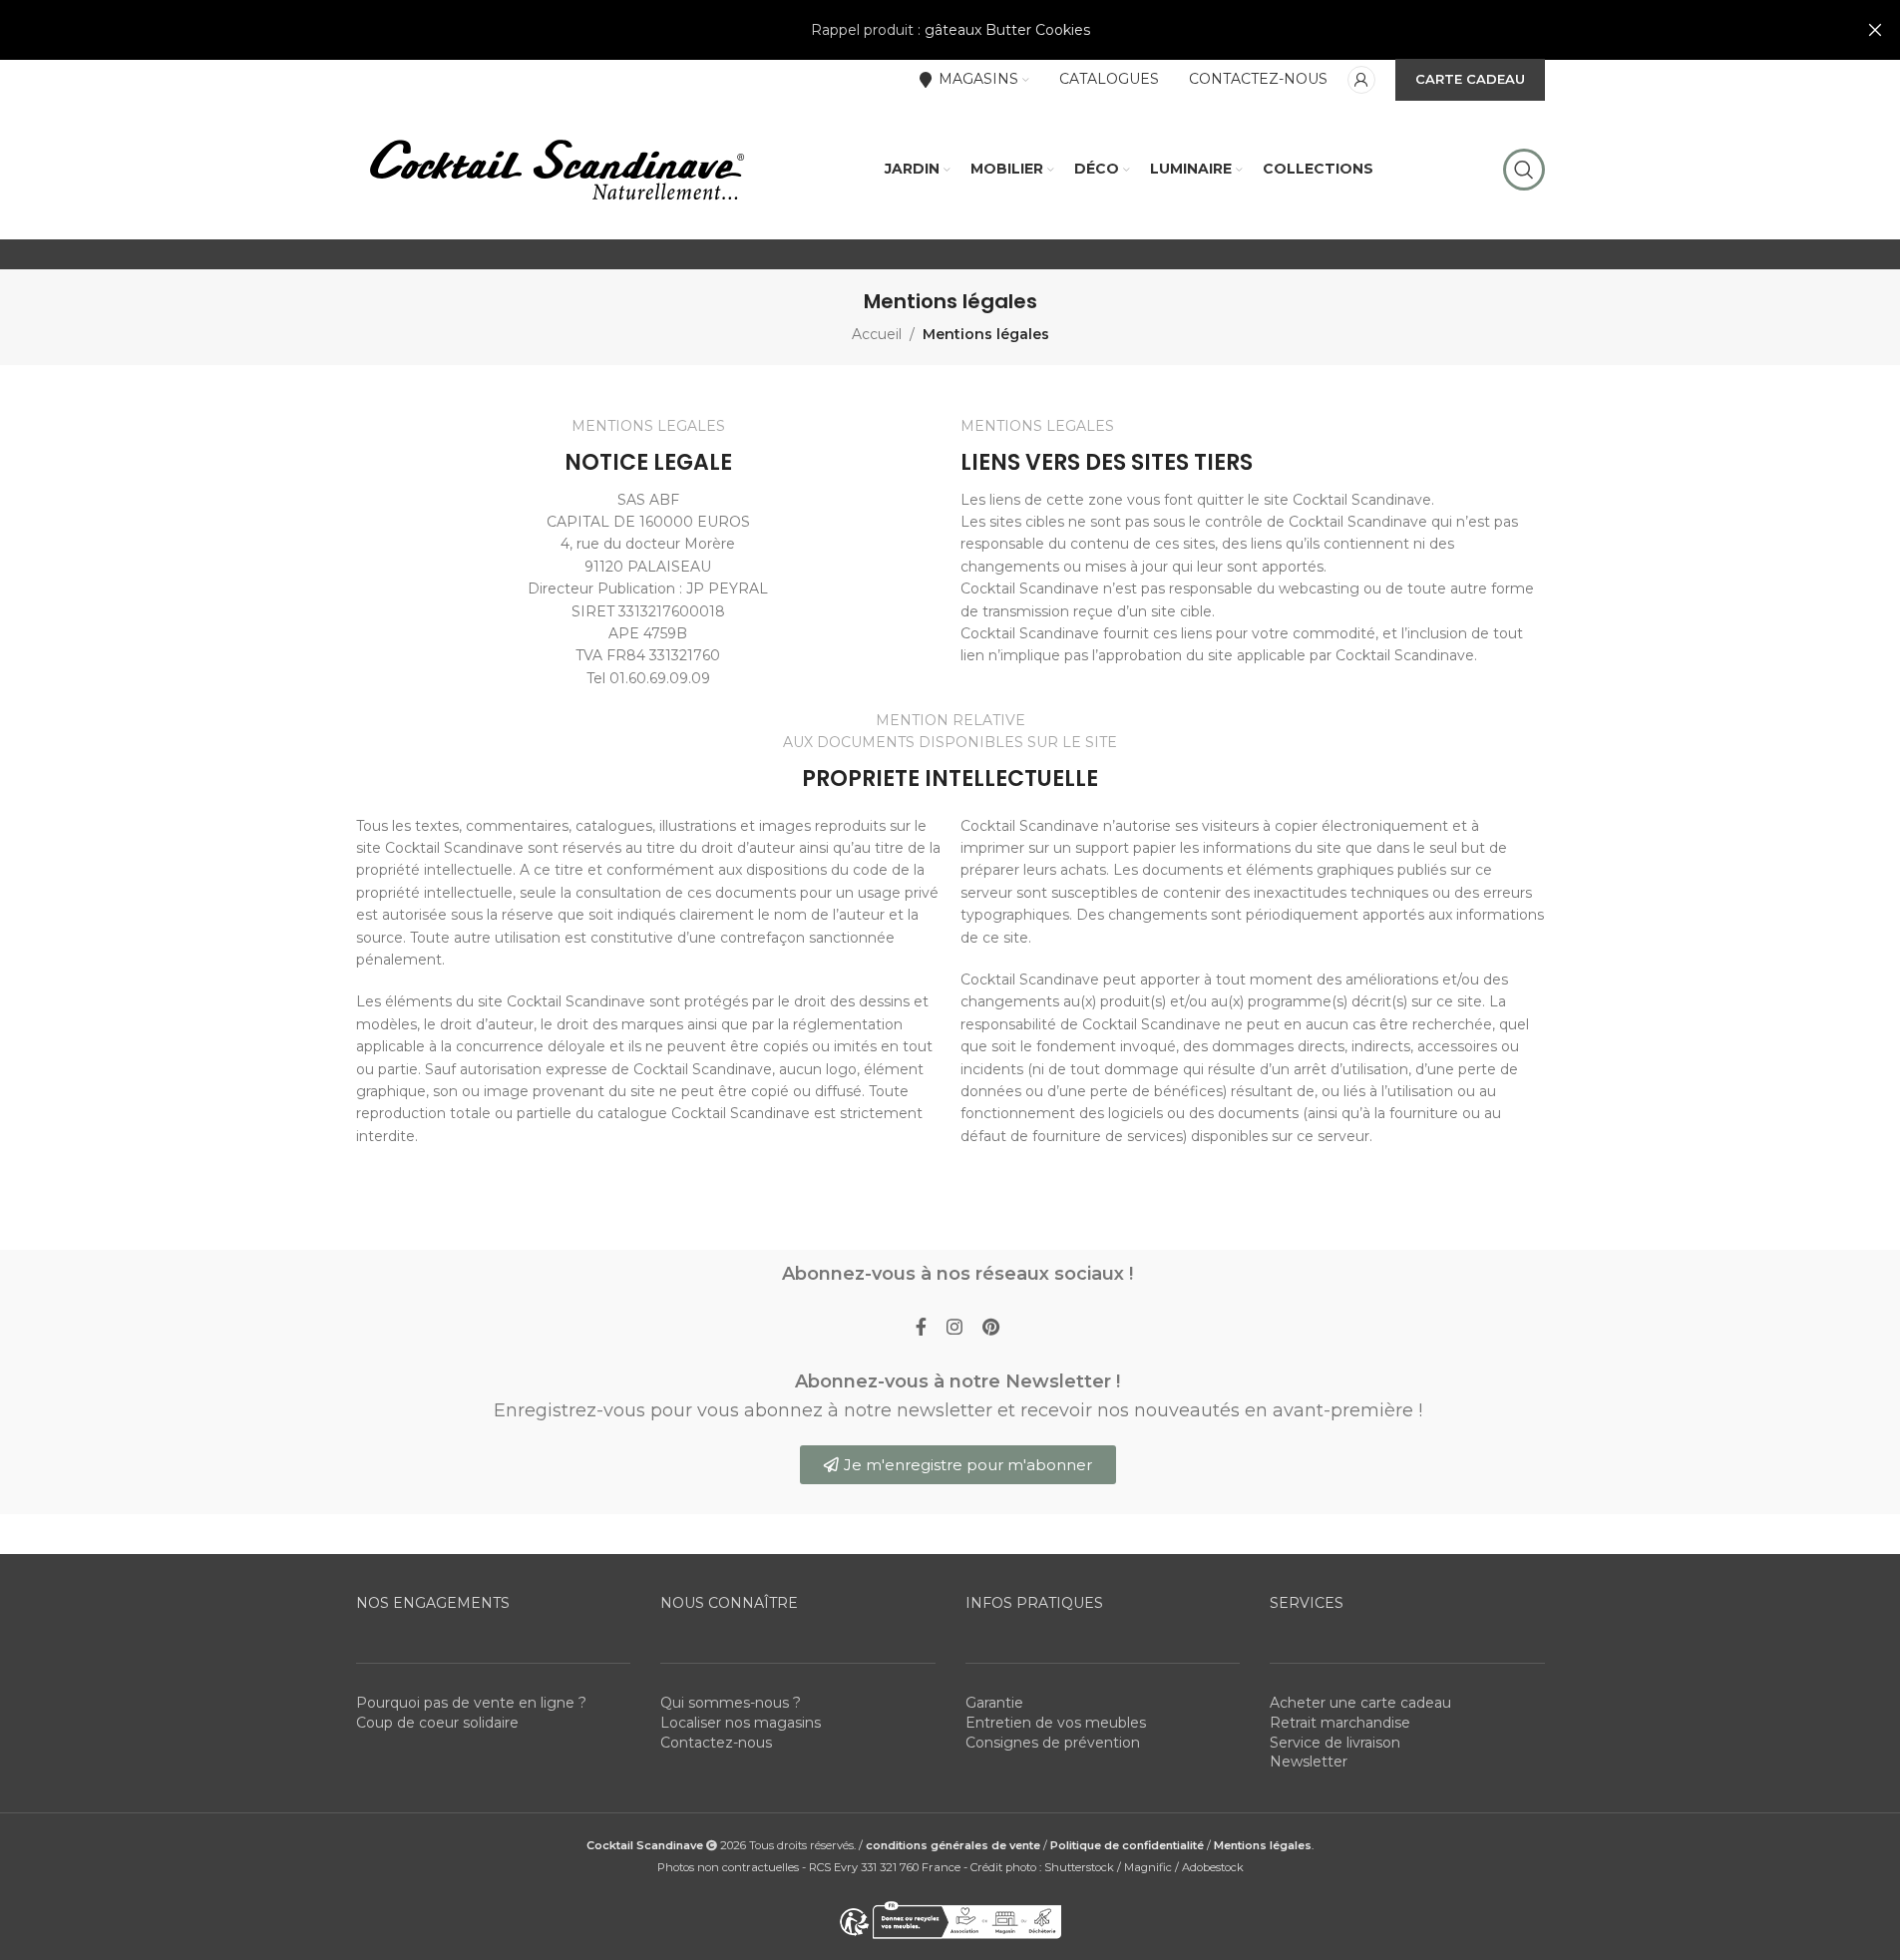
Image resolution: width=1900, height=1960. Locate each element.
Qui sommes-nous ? (731, 1703)
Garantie (994, 1703)
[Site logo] (556, 169)
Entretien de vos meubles (1056, 1723)
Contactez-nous (716, 1743)
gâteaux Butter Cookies (1007, 30)
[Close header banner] (1875, 30)
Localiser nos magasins (741, 1723)
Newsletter (1309, 1762)
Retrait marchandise (1340, 1723)
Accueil (877, 334)
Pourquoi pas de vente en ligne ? (471, 1703)
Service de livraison (1335, 1743)
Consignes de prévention (1053, 1743)
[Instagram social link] (954, 1328)
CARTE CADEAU (1470, 79)
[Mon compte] (1361, 80)
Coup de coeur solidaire (437, 1723)
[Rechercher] (1524, 170)
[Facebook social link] (921, 1328)
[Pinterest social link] (991, 1328)
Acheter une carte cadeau (1360, 1703)
